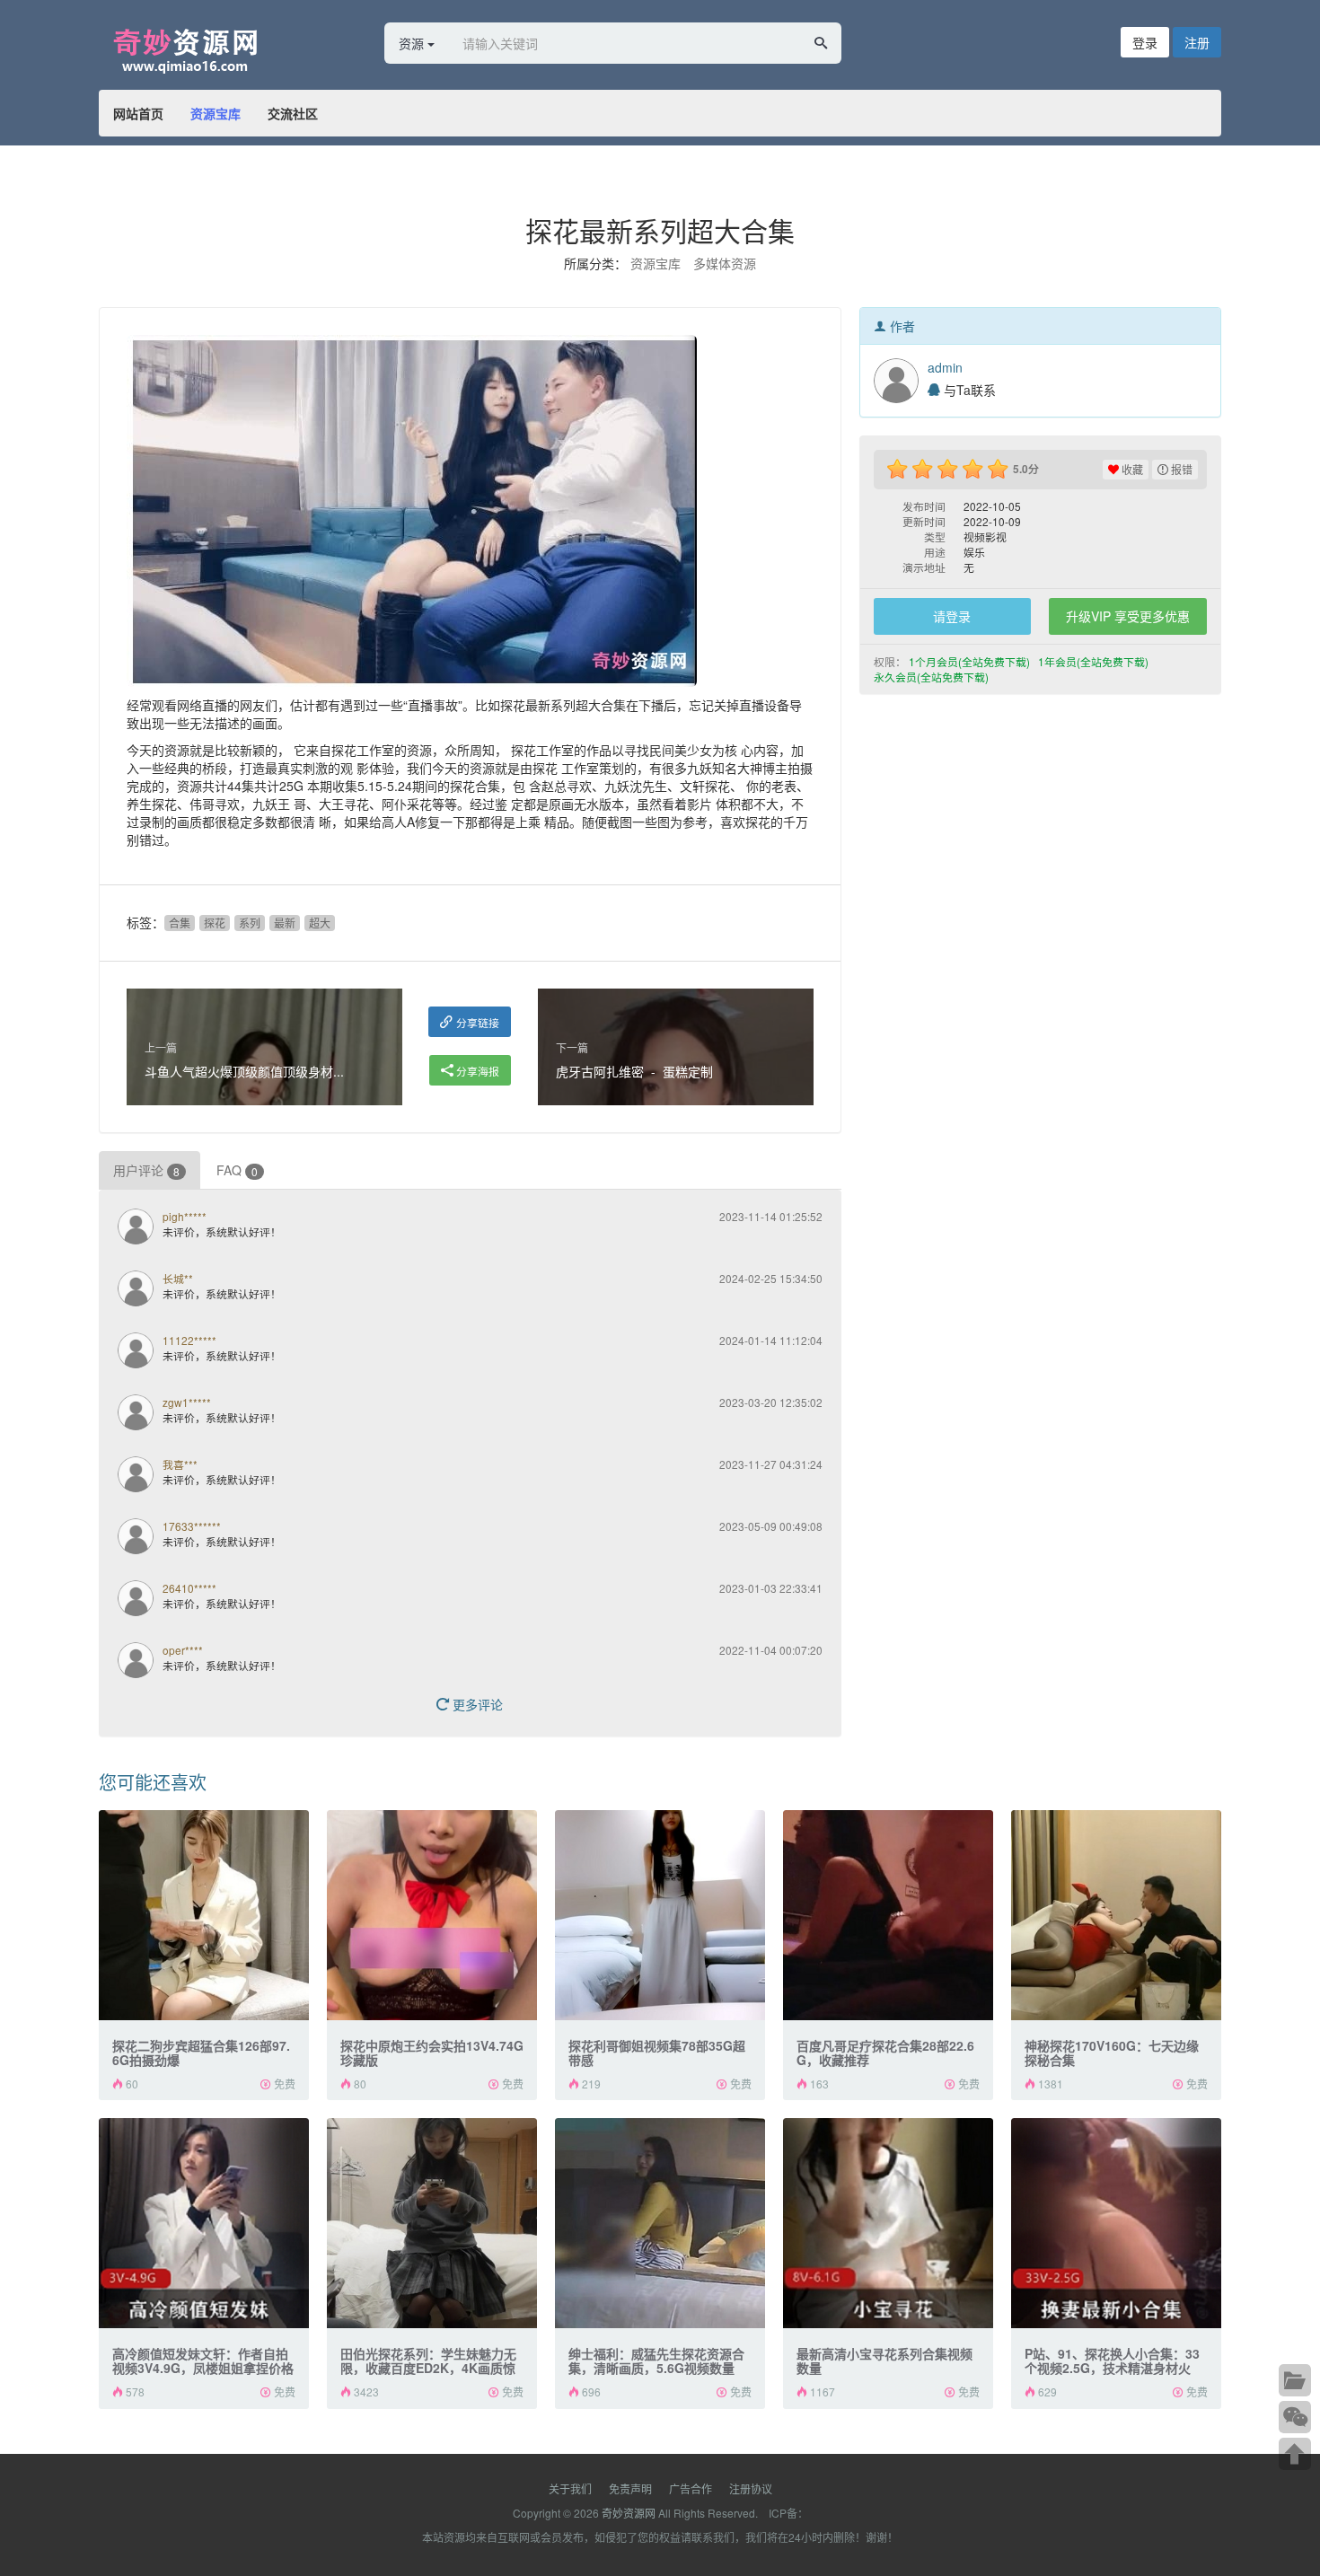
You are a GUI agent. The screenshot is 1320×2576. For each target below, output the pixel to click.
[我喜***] (140, 1476)
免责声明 (630, 2488)
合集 (180, 923)
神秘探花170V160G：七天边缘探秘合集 (1112, 2053)
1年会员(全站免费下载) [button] (1095, 661)
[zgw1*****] (140, 1414)
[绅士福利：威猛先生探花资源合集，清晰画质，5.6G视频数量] (660, 2223)
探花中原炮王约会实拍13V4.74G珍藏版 (432, 2053)
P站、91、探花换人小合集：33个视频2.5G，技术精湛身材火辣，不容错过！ (1112, 2368)
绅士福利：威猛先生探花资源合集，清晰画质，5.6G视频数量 (656, 2361)
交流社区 (293, 113)
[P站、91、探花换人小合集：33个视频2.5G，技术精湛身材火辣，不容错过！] (1116, 2223)
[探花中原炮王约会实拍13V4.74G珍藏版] (432, 1915)
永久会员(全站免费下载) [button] (933, 677)
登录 (1145, 42)
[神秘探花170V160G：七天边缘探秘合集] (1116, 1915)
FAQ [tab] (237, 1170)
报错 (1180, 469)
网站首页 (138, 113)
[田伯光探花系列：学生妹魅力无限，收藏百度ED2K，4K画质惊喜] (432, 2223)
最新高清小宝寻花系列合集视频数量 (884, 2361)
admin (945, 367)
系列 (250, 923)
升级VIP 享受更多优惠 (1128, 616)
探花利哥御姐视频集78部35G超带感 (657, 2053)
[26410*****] (140, 1600)
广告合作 (691, 2488)
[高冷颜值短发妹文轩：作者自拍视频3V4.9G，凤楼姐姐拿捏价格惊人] (204, 2223)
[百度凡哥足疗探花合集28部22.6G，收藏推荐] (888, 1915)
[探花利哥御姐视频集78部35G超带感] (660, 1915)
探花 (215, 923)
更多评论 (476, 1704)
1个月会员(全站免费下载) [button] (971, 661)
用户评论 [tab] (146, 1170)
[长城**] (140, 1290)
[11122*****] (140, 1352)
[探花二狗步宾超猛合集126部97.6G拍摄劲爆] (204, 1915)
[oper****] (140, 1662)
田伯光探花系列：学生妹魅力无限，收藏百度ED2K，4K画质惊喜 (428, 2368)
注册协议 (751, 2488)
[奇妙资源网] (216, 48)
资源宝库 (216, 113)
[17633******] (140, 1538)
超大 (320, 923)
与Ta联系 (968, 390)
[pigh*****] (140, 1228)
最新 (285, 923)
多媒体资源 (725, 263)
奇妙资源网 (629, 2513)
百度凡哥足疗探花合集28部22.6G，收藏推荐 (885, 2053)
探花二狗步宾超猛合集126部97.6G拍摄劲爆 (201, 2053)
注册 (1197, 42)
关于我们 (570, 2488)
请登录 (952, 616)
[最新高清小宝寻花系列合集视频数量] (888, 2223)
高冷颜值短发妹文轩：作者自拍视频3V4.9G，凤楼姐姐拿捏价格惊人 (203, 2368)
